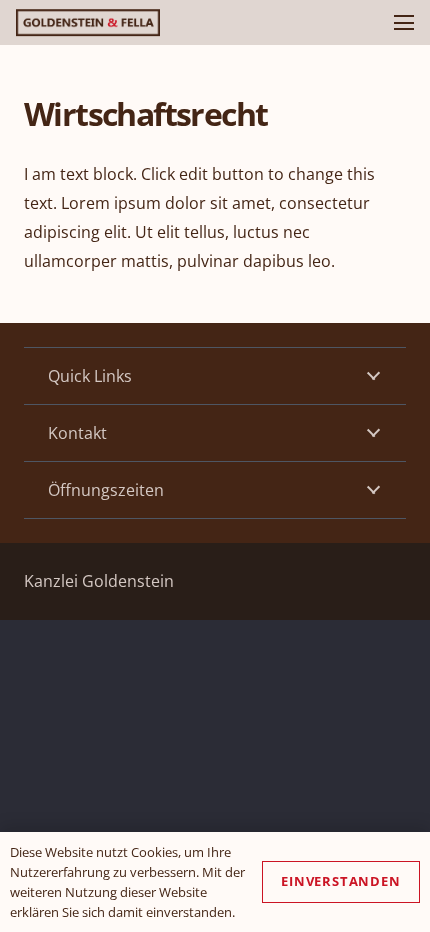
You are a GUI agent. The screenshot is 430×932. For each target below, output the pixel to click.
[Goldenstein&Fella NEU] (88, 22)
